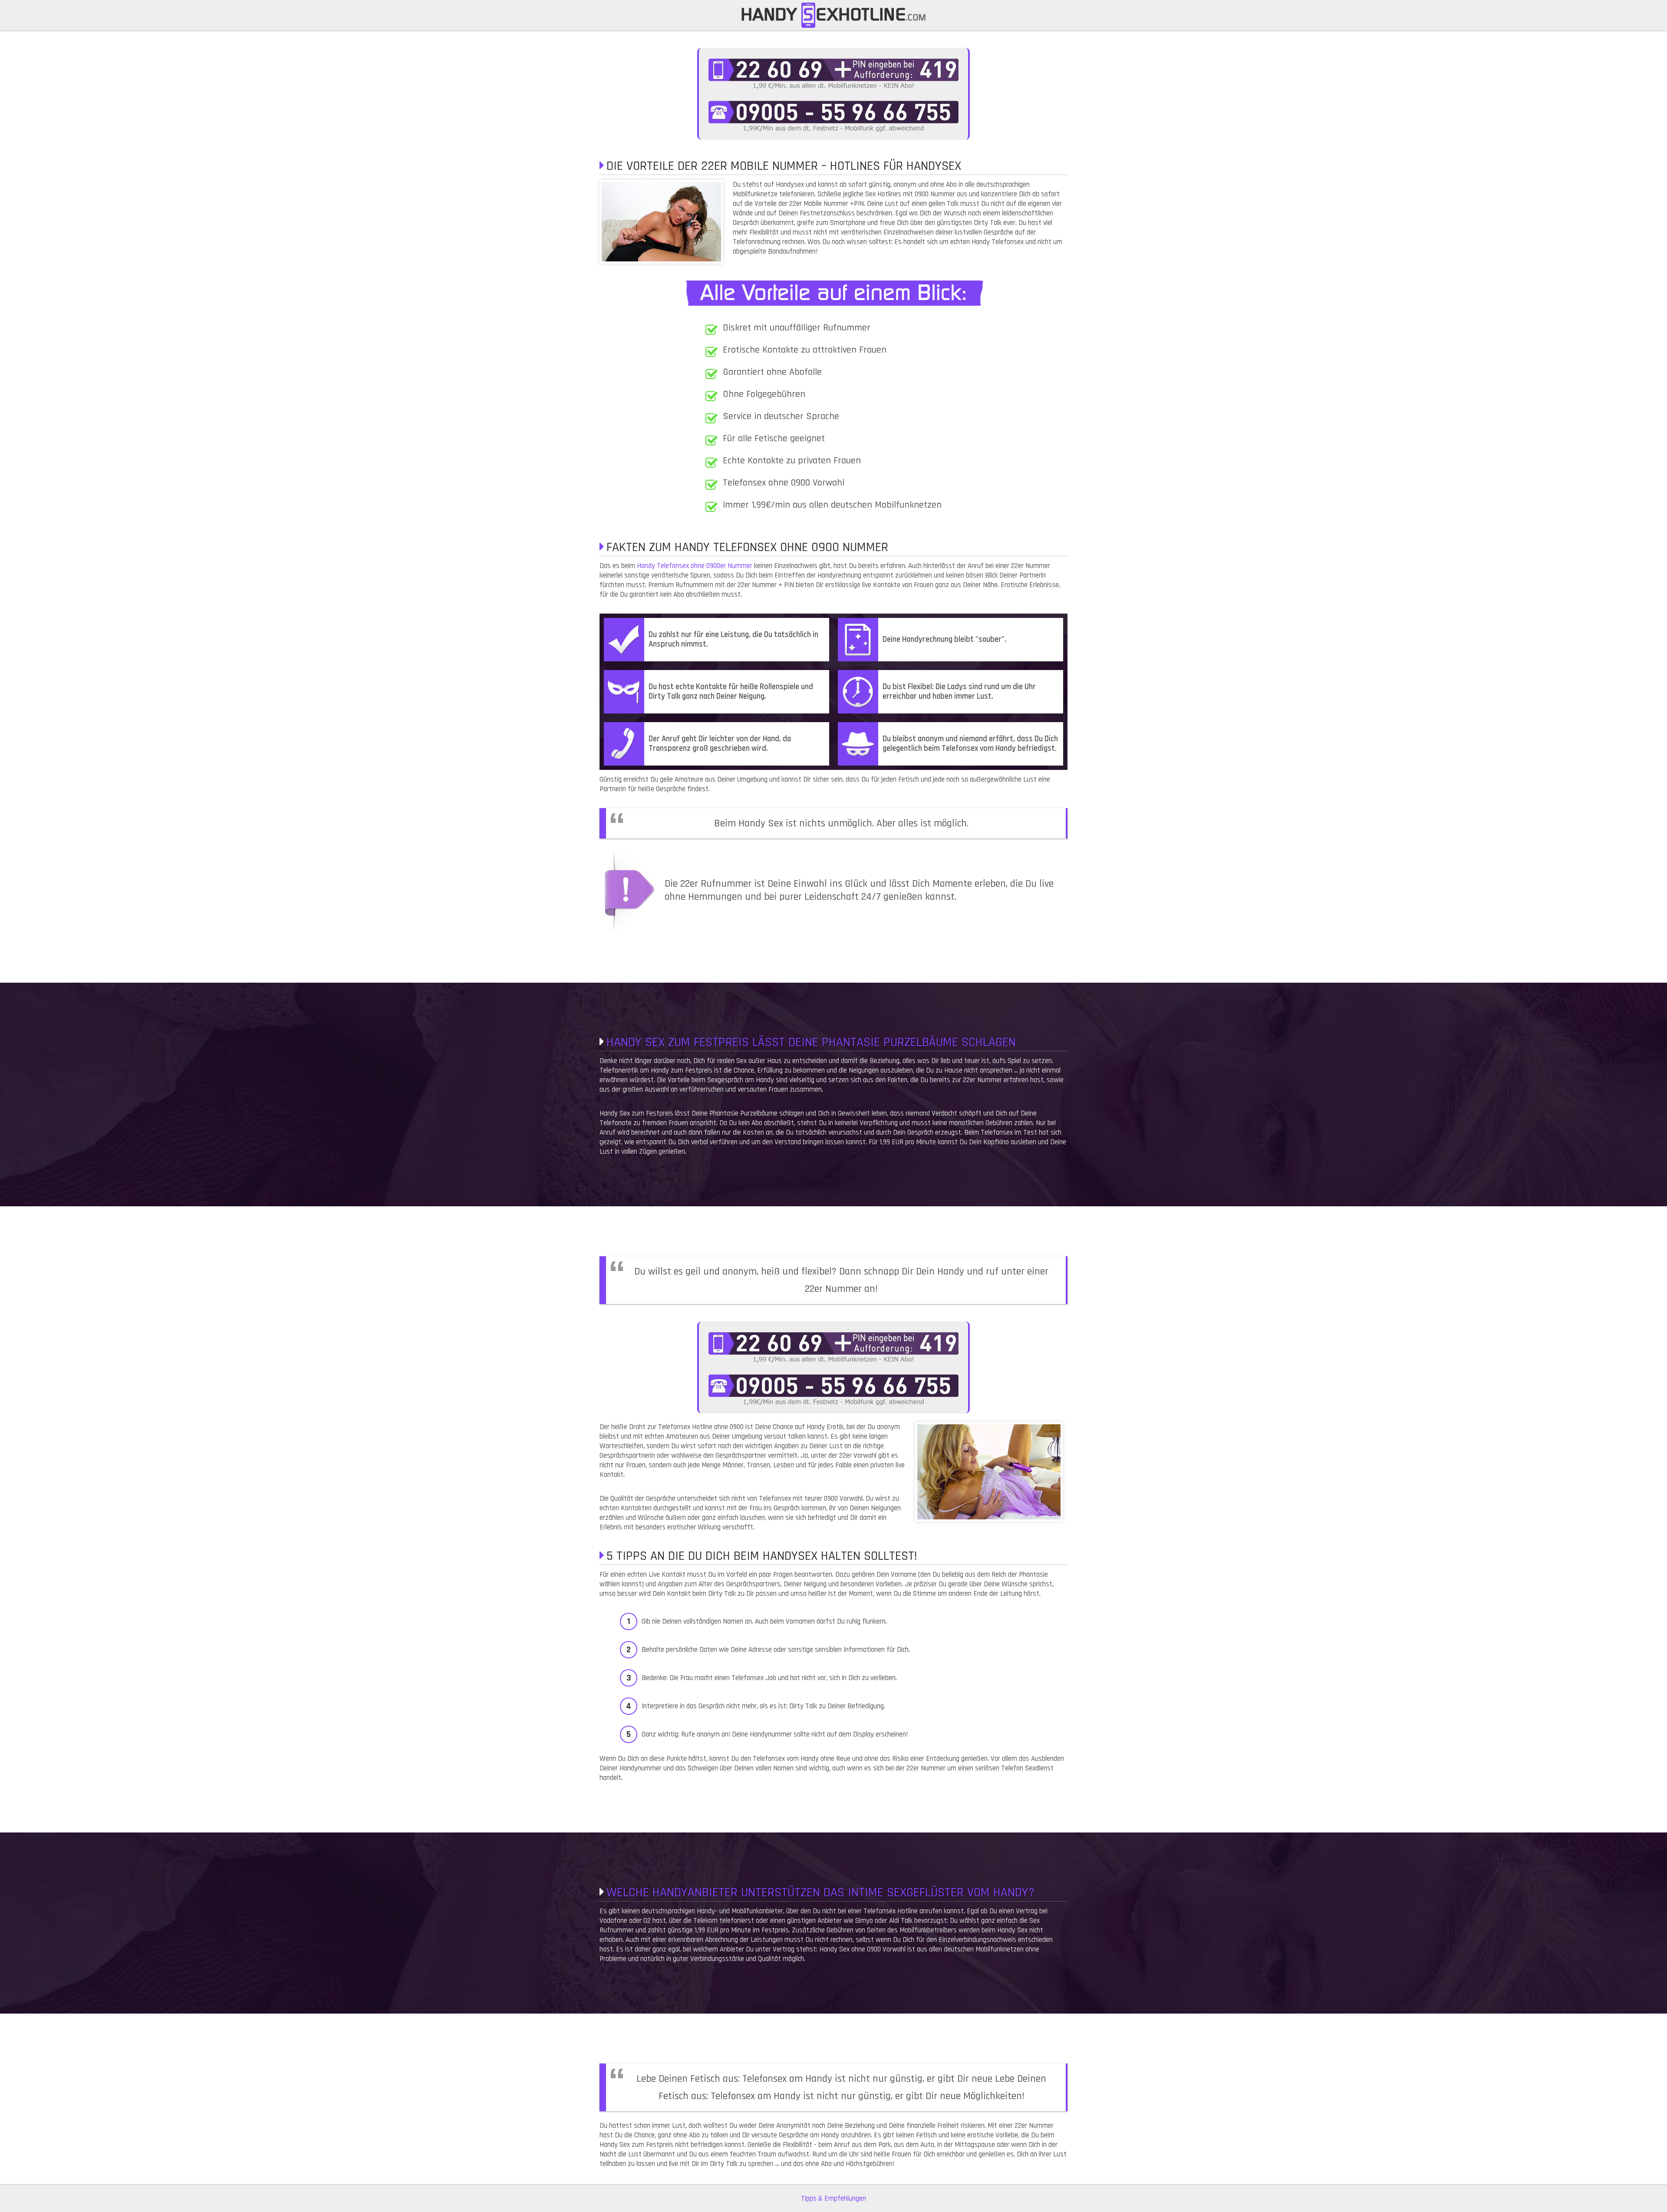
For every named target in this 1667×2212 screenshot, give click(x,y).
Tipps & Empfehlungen (833, 2199)
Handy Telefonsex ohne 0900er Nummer (695, 566)
